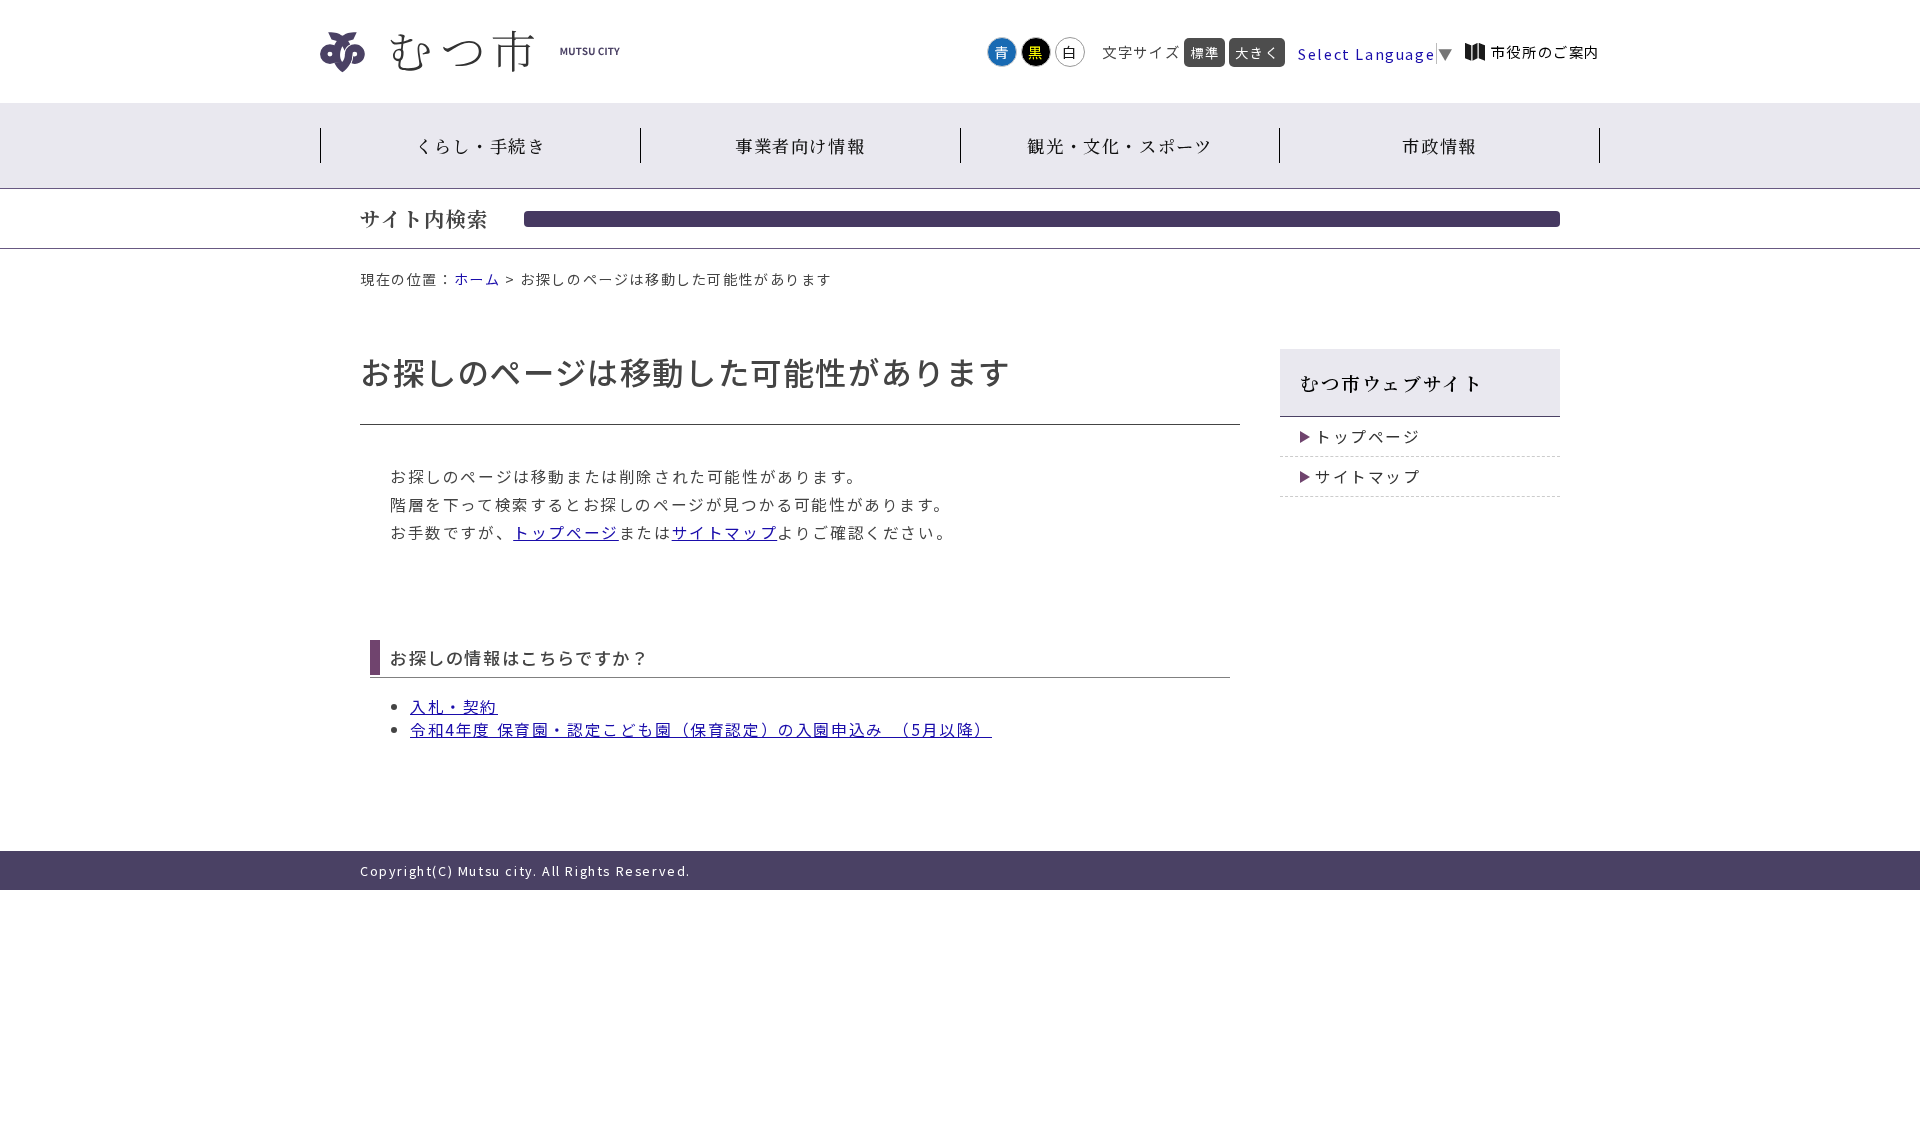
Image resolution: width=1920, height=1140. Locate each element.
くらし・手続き (480, 145)
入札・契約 (454, 706)
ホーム (477, 279)
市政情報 (1439, 145)
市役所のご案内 (1545, 51)
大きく (1257, 52)
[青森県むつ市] (470, 51)
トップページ (566, 532)
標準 (1204, 52)
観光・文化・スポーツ (1119, 145)
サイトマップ (725, 532)
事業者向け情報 (800, 145)
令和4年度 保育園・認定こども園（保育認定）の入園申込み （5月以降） (701, 729)
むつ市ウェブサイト (1391, 382)
